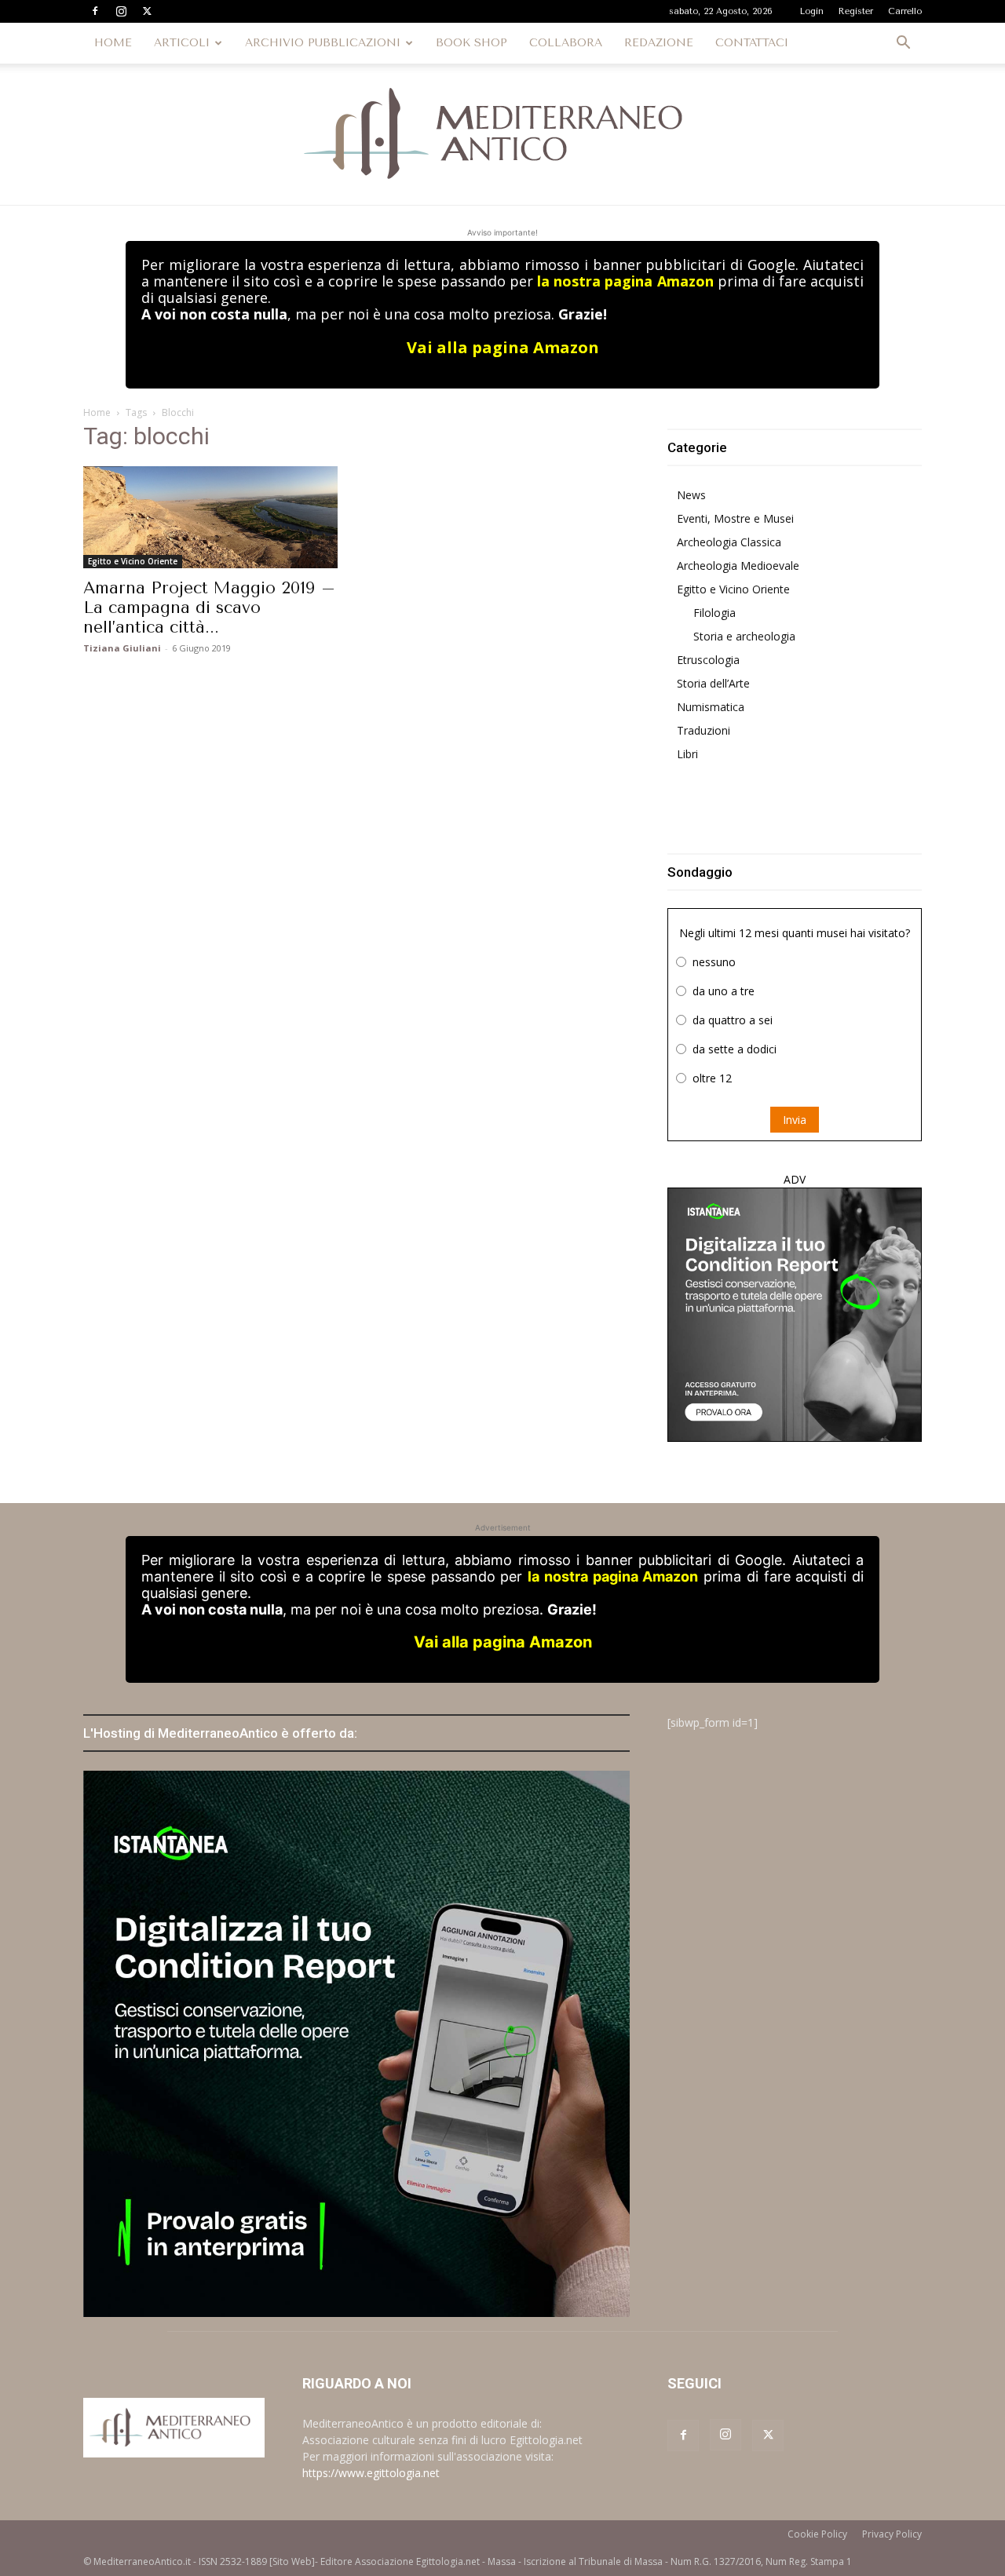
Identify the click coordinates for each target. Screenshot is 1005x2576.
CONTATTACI (752, 43)
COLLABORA (566, 43)
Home (97, 412)
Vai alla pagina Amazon (503, 347)
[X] (147, 11)
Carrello (905, 11)
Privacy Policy (892, 2534)
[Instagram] (121, 11)
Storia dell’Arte (713, 683)
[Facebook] (95, 11)
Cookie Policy (817, 2534)
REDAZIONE (659, 43)
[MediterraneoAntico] (502, 134)
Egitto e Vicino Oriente (133, 561)
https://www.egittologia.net (371, 2473)
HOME (113, 43)
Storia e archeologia (744, 636)
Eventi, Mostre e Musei (735, 518)
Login (812, 11)
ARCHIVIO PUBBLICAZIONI (323, 43)
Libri (687, 754)
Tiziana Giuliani (122, 648)
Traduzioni (703, 730)
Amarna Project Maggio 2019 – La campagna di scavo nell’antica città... (210, 608)
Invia (795, 1120)
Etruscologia (708, 660)
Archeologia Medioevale (738, 566)
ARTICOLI (182, 43)
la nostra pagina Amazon (625, 281)
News (691, 495)
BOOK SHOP (471, 43)
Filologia (714, 613)
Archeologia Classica (729, 542)
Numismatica (711, 707)
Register (856, 11)
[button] (903, 44)
